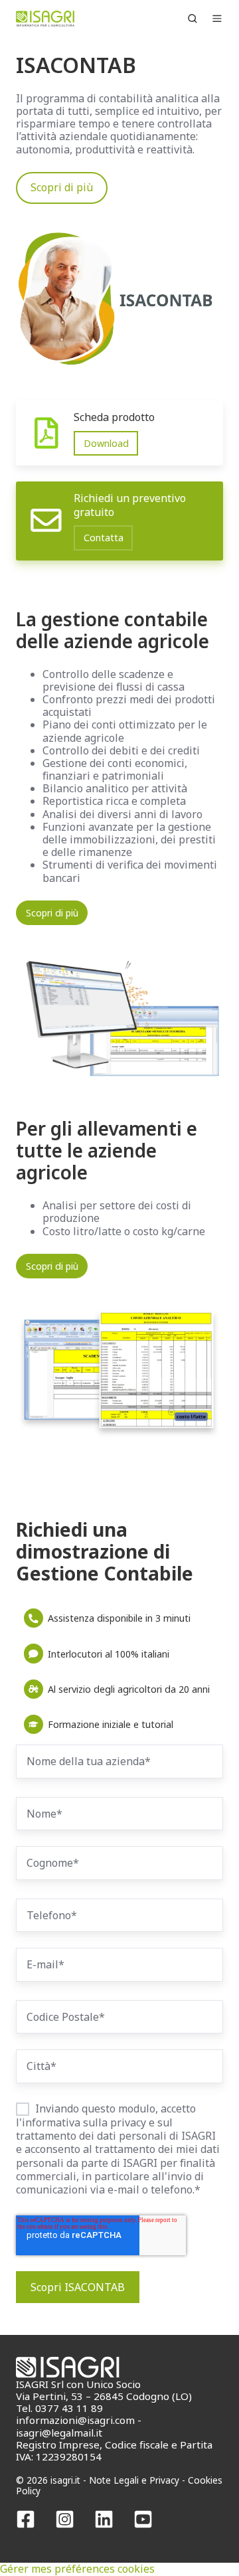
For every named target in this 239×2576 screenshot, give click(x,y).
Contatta (104, 538)
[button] (193, 19)
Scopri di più (62, 187)
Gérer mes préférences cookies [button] (77, 2569)
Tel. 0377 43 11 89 (59, 2408)
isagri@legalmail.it (59, 2433)
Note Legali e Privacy (134, 2480)
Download (106, 443)
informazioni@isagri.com (75, 2420)
